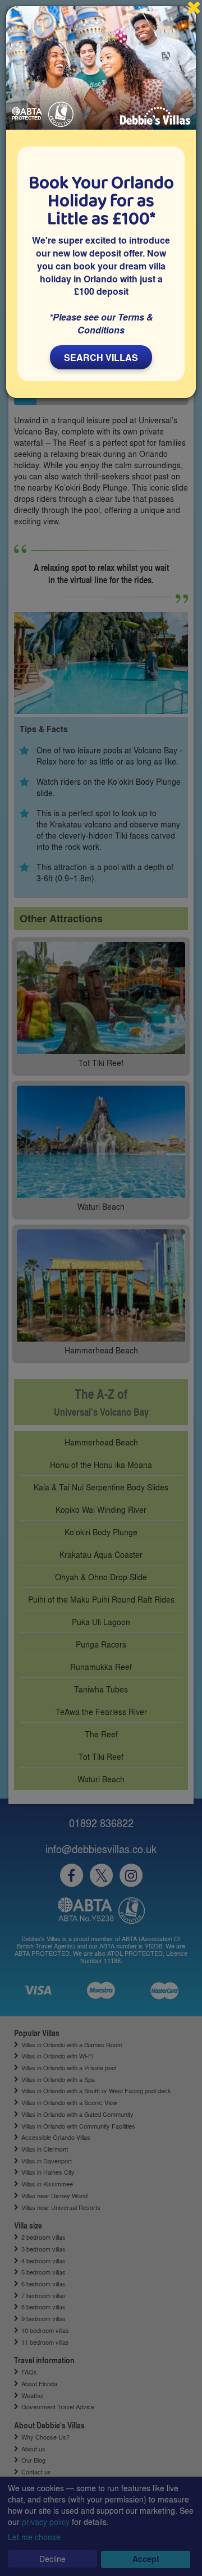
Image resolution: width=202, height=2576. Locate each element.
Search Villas (101, 357)
